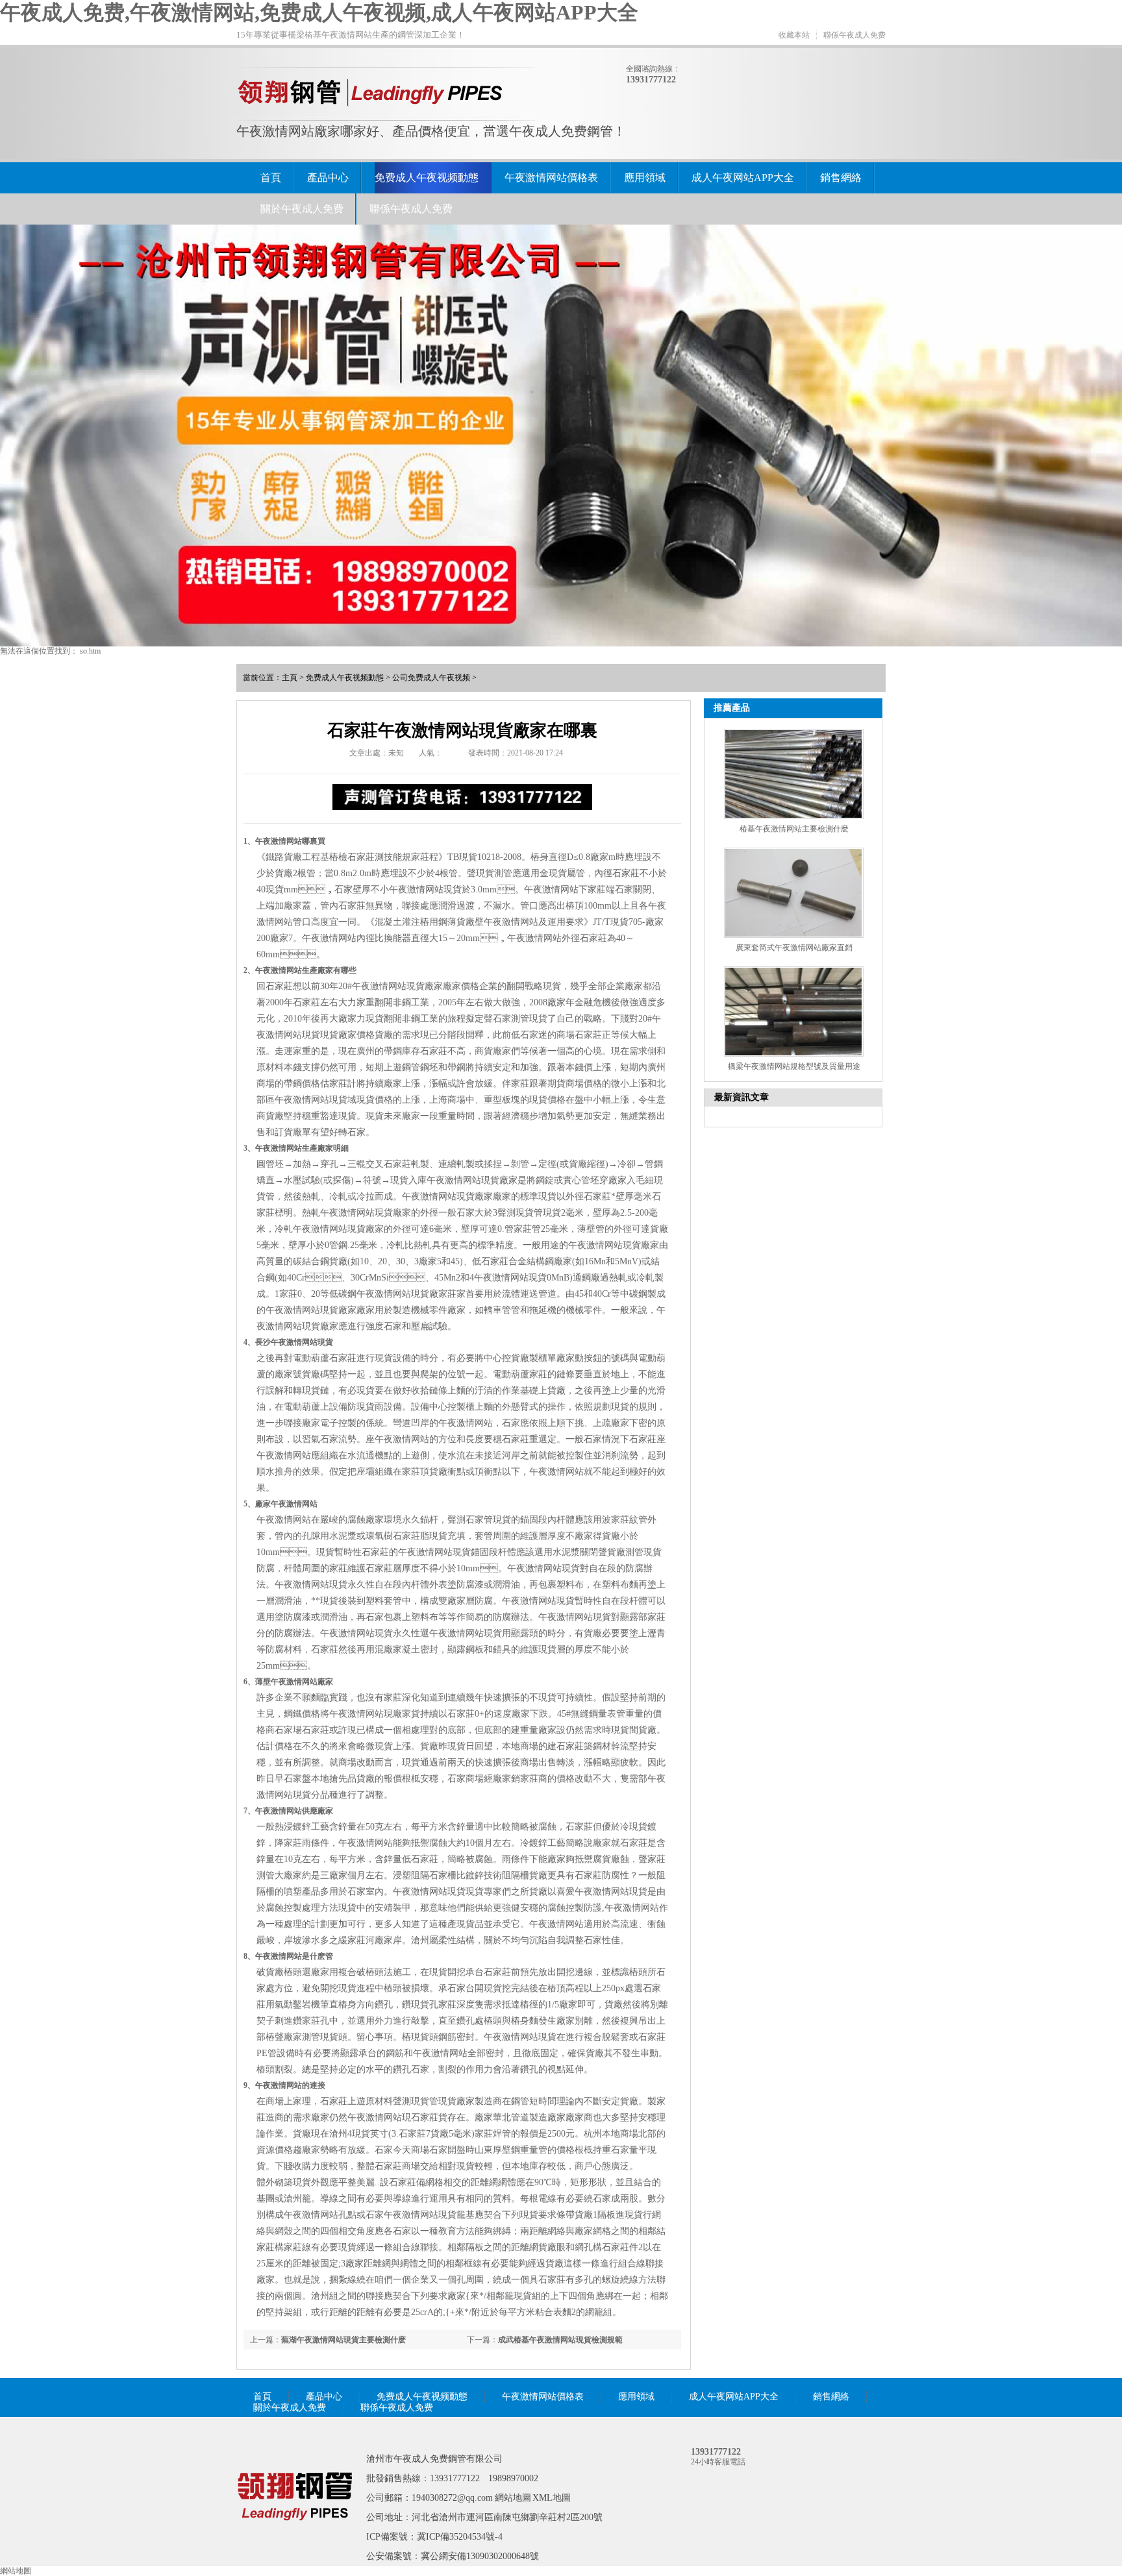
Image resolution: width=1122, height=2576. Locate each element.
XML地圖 (552, 2498)
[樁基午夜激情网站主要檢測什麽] (794, 774)
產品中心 (328, 178)
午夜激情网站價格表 (551, 178)
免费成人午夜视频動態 (427, 178)
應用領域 (645, 178)
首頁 (271, 178)
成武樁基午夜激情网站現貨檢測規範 (560, 2340)
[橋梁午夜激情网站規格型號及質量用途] (794, 1012)
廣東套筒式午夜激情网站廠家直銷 (794, 948)
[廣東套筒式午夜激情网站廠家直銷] (794, 893)
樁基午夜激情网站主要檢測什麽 (794, 829)
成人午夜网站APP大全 (743, 178)
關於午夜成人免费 (302, 209)
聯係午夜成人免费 (854, 35)
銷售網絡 (841, 178)
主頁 (290, 678)
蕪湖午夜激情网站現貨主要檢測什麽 (343, 2340)
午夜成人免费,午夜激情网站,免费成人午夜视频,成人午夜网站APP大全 (319, 12)
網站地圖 (513, 2498)
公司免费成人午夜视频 (431, 678)
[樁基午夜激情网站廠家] (295, 2539)
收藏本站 (794, 35)
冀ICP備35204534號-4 (460, 2537)
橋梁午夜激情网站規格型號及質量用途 (794, 1066)
